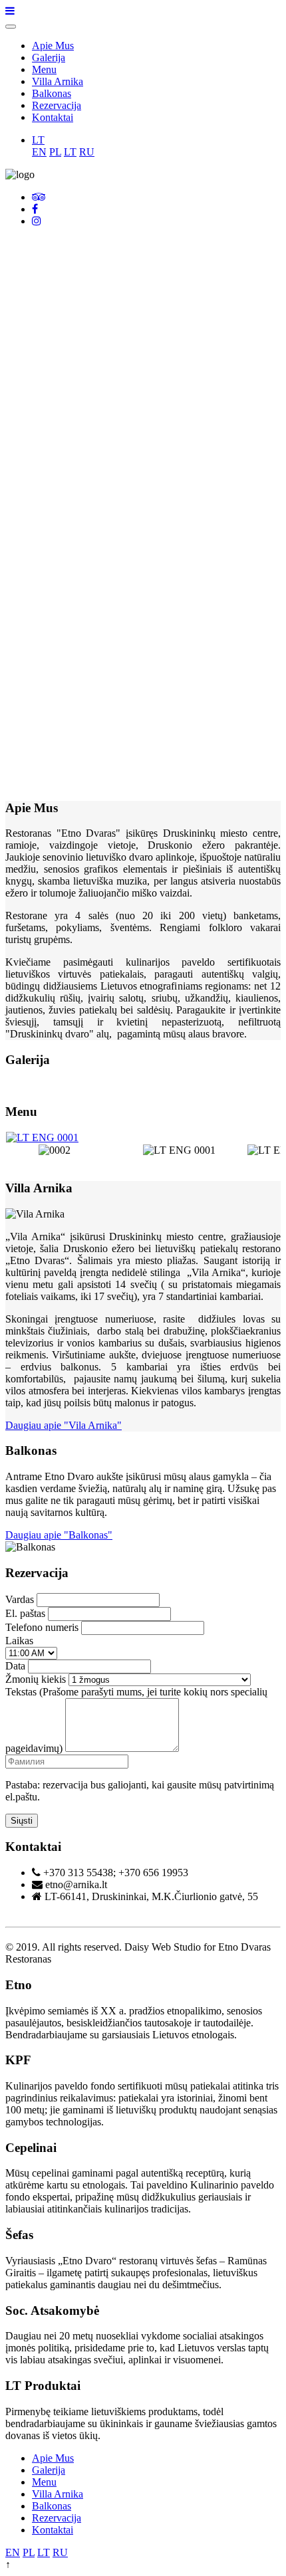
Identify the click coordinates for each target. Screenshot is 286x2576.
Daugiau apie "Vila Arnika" (64, 1425)
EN (39, 152)
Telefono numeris (42, 1627)
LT (70, 152)
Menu (44, 69)
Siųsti (22, 1821)
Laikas (19, 1641)
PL (55, 152)
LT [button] (38, 140)
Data (15, 1666)
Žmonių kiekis (36, 1679)
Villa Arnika (58, 81)
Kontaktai (53, 117)
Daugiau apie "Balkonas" (59, 1535)
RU (87, 152)
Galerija (49, 57)
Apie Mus (53, 46)
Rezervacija (57, 105)
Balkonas (52, 93)
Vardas (20, 1599)
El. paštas (25, 1613)
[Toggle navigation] (11, 27)
